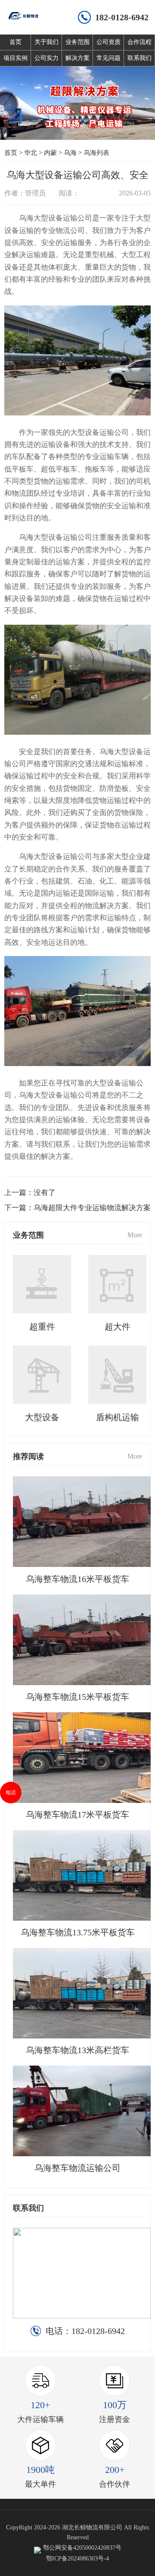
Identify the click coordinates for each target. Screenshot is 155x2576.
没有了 (45, 1193)
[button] (62, 126)
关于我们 (46, 42)
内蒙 (50, 153)
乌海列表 (96, 153)
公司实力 (46, 58)
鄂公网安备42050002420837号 (82, 2548)
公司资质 (108, 42)
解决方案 (77, 58)
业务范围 (77, 42)
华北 (31, 153)
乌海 (70, 153)
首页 (15, 42)
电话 (11, 1793)
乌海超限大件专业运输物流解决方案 (92, 1208)
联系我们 (139, 58)
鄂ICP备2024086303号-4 (77, 2559)
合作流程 (139, 42)
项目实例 (15, 58)
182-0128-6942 (122, 17)
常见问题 (108, 58)
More (135, 1235)
